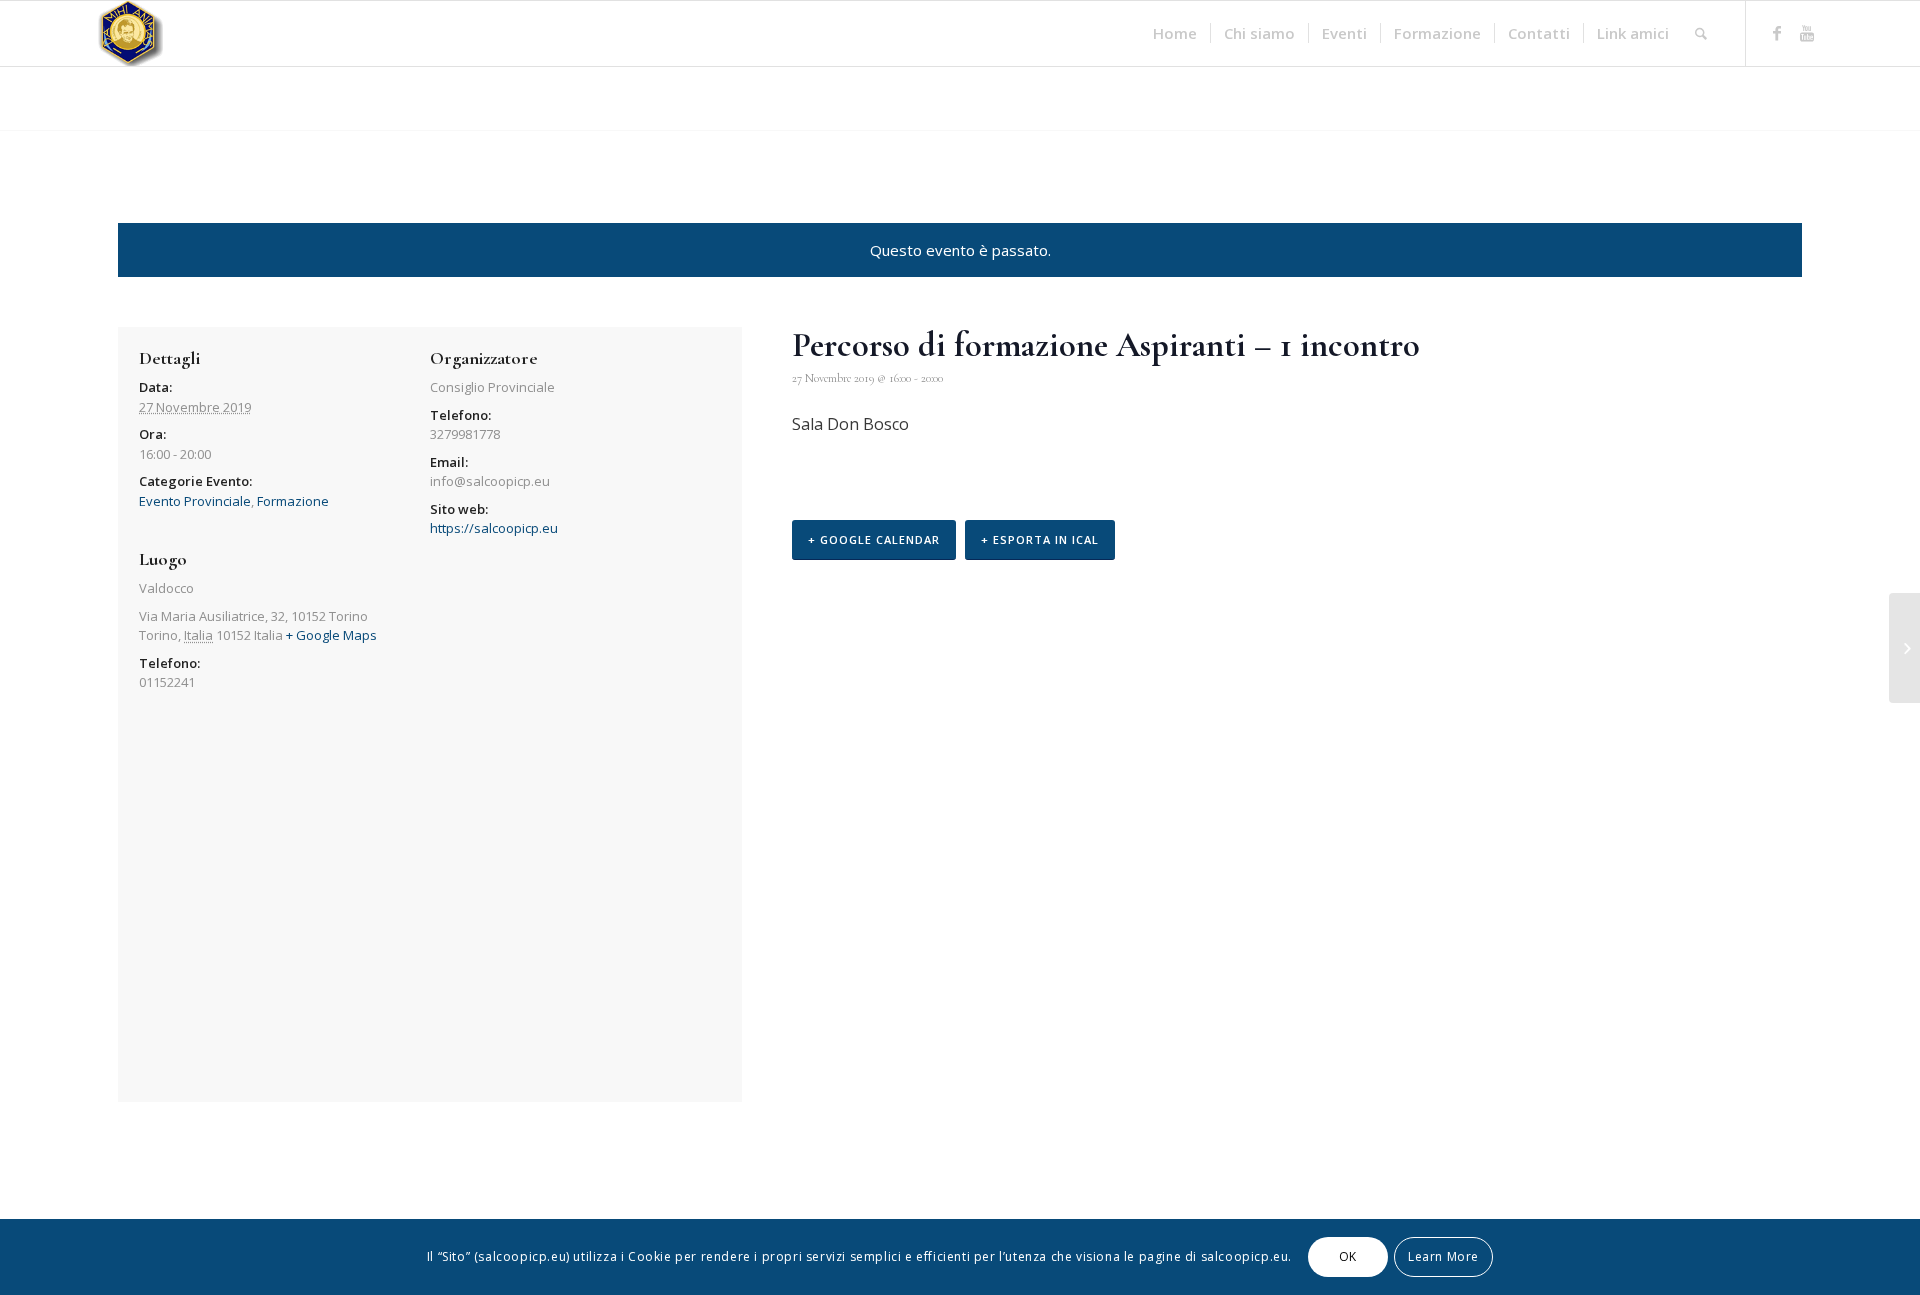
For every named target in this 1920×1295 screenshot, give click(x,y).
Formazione (293, 501)
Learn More (1443, 1256)
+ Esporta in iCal (1040, 539)
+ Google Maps (331, 635)
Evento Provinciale (195, 501)
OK (1348, 1256)
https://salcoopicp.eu (494, 528)
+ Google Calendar (874, 539)
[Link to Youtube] (1807, 33)
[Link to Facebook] (1777, 33)
